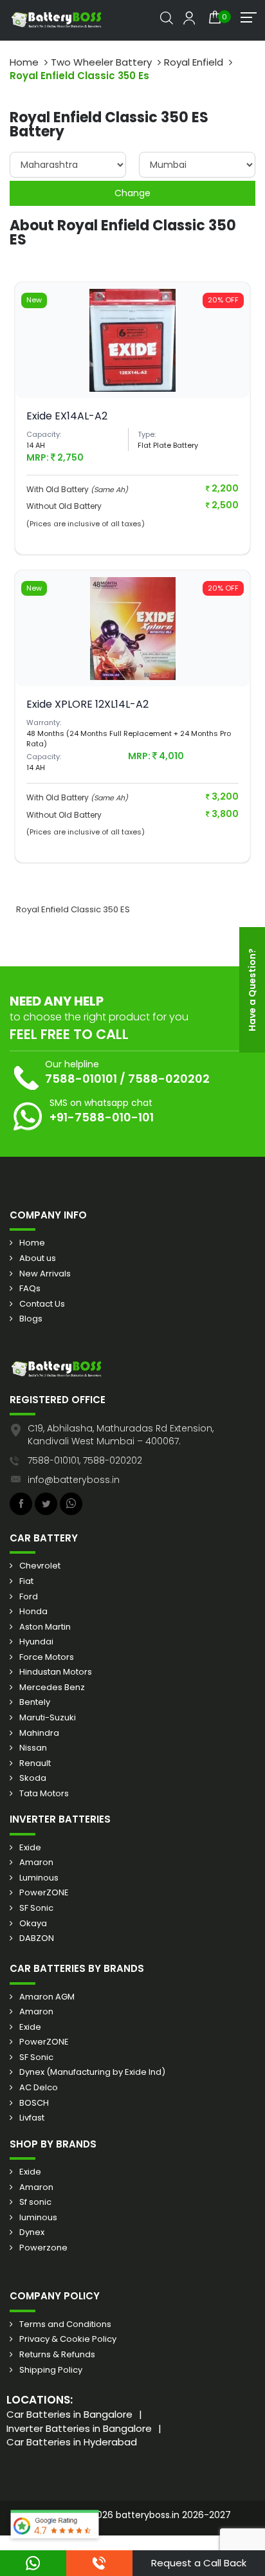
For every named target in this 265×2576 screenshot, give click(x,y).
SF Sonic (36, 1908)
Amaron (36, 1863)
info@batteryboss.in (74, 1480)
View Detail (132, 360)
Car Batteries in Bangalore (69, 2414)
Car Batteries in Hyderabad (72, 2442)
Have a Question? (252, 990)
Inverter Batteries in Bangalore (79, 2428)
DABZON (37, 1938)
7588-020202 (169, 1079)
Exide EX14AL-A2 (67, 416)
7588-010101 (81, 1079)
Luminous (39, 1878)
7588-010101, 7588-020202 (85, 1460)
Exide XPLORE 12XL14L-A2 (87, 704)
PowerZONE (44, 1893)
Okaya (33, 1924)
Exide (30, 1848)
